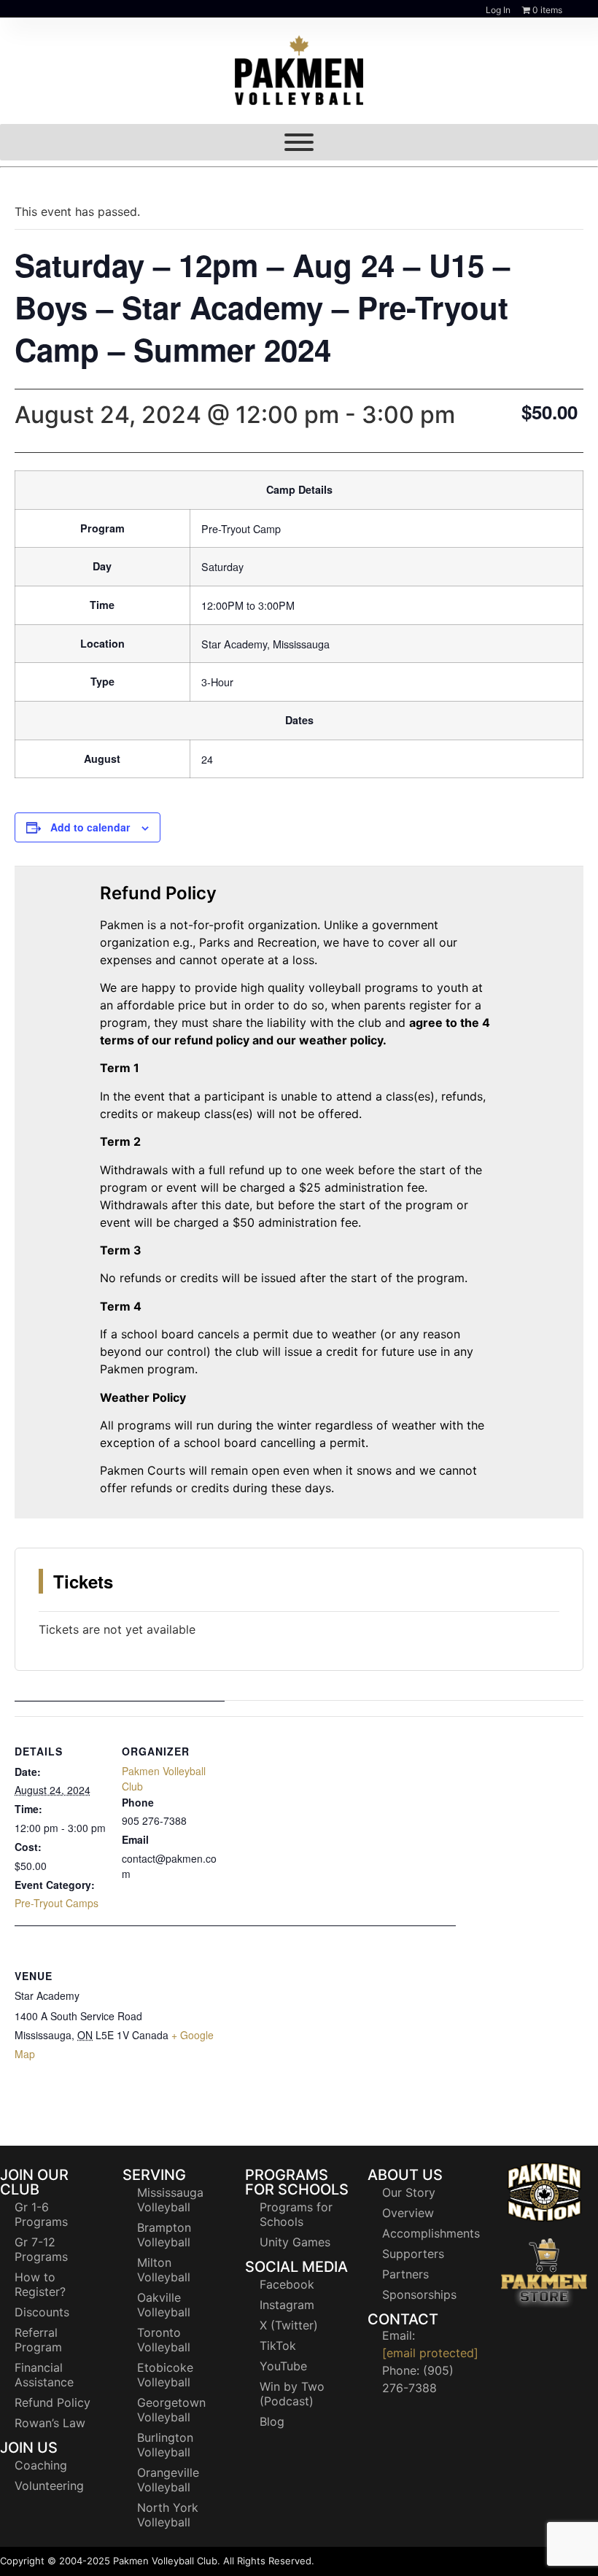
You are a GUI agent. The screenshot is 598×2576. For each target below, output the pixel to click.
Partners (405, 2274)
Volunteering (49, 2486)
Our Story (409, 2192)
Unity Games (295, 2242)
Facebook (287, 2284)
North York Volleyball (168, 2515)
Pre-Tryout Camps (57, 1903)
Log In (498, 10)
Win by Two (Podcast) (292, 2394)
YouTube (283, 2366)
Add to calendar (90, 827)
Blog (272, 2421)
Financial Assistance (44, 2375)
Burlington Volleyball (165, 2445)
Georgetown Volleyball (171, 2410)
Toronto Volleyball (164, 2340)
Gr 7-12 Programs (41, 2249)
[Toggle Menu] (299, 142)
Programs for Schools (296, 2214)
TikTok (278, 2346)
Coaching (41, 2465)
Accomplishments (429, 2233)
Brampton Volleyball (164, 2235)
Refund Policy (53, 2402)
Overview (408, 2213)
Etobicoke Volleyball (165, 2375)
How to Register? (40, 2284)
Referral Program (38, 2340)
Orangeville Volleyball (168, 2480)
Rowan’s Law (50, 2423)
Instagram (287, 2305)
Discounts (42, 2312)
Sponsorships (419, 2294)
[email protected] (430, 2353)
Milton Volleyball (164, 2270)
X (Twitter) (289, 2325)
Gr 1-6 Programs (41, 2214)
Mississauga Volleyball (170, 2200)
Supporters (413, 2254)
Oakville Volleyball (164, 2305)
